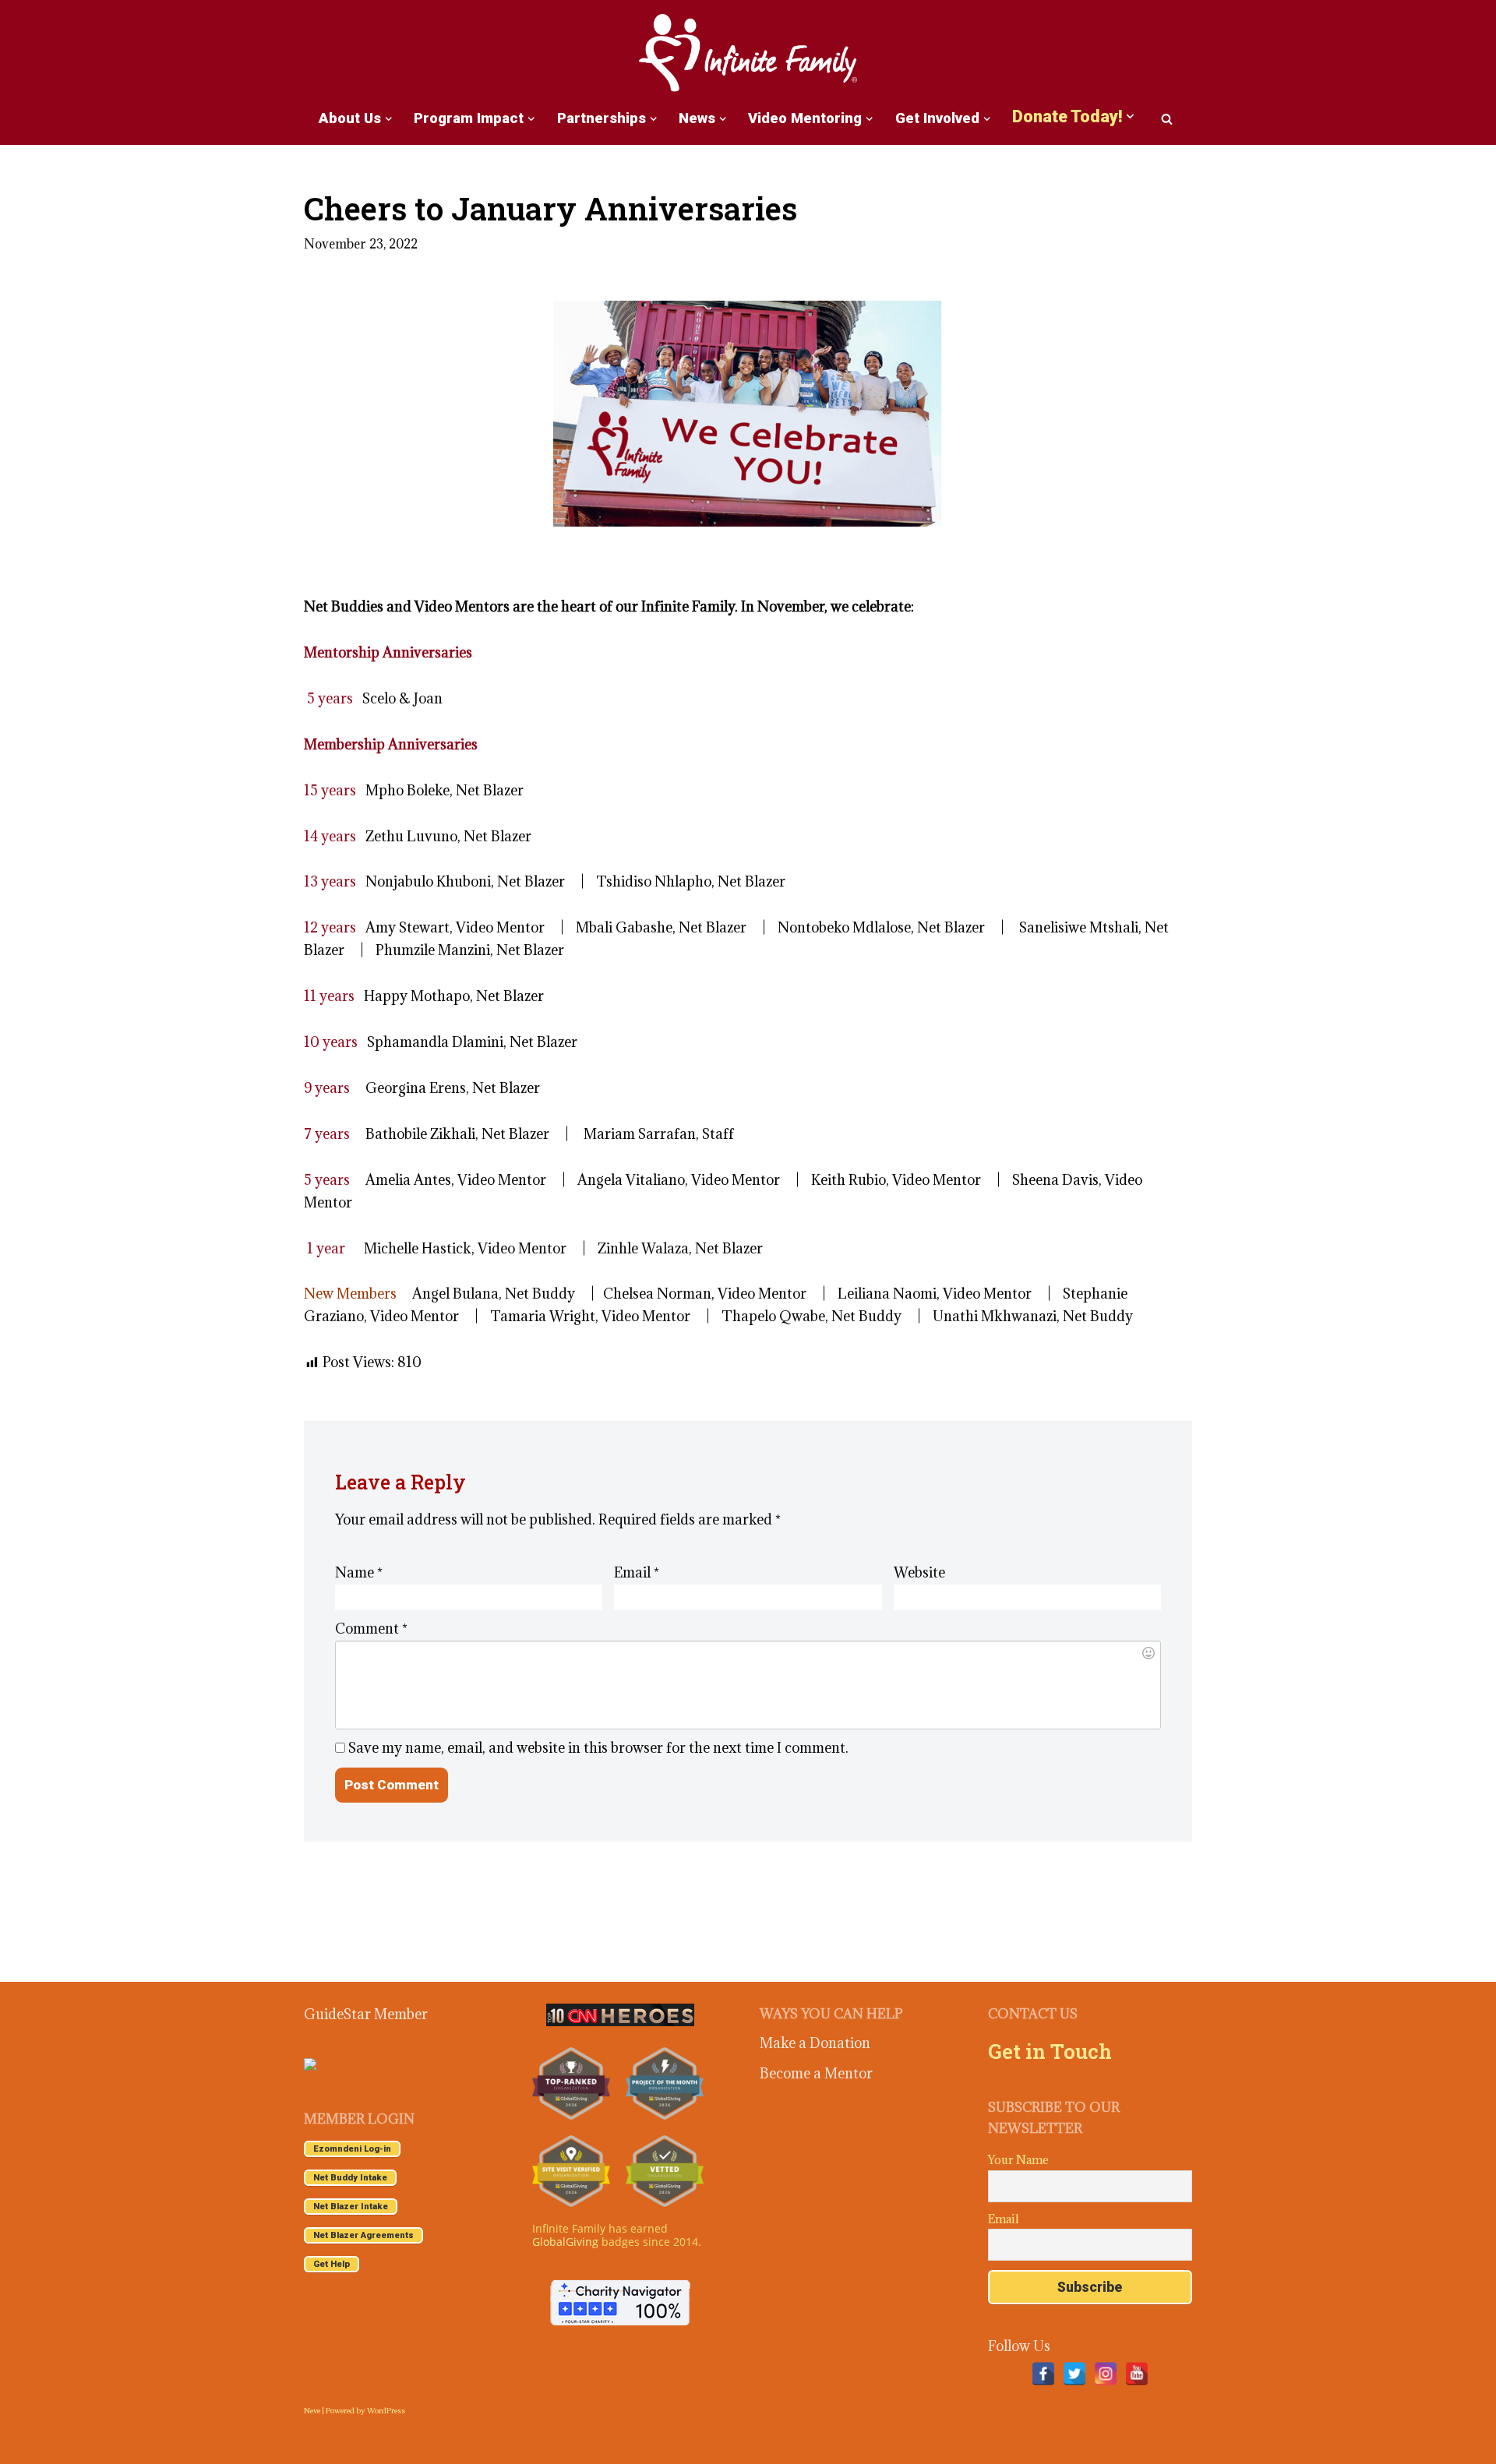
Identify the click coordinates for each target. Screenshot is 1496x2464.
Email (637, 1572)
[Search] (1167, 119)
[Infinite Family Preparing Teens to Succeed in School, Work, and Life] (748, 54)
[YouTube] (1137, 2374)
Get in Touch (1050, 2051)
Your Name (1018, 2160)
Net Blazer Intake (351, 2207)
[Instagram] (1106, 2374)
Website (919, 1572)
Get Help (332, 2264)
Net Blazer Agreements (363, 2235)
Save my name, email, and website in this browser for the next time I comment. (598, 1748)
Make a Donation (815, 2043)
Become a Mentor (816, 2073)
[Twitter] (1074, 2374)
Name (359, 1572)
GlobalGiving (565, 2242)
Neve (312, 2411)
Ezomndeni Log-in (352, 2149)
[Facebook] (1043, 2374)
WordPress (386, 2411)
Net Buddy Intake (350, 2178)
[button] (388, 119)
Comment (371, 1629)
